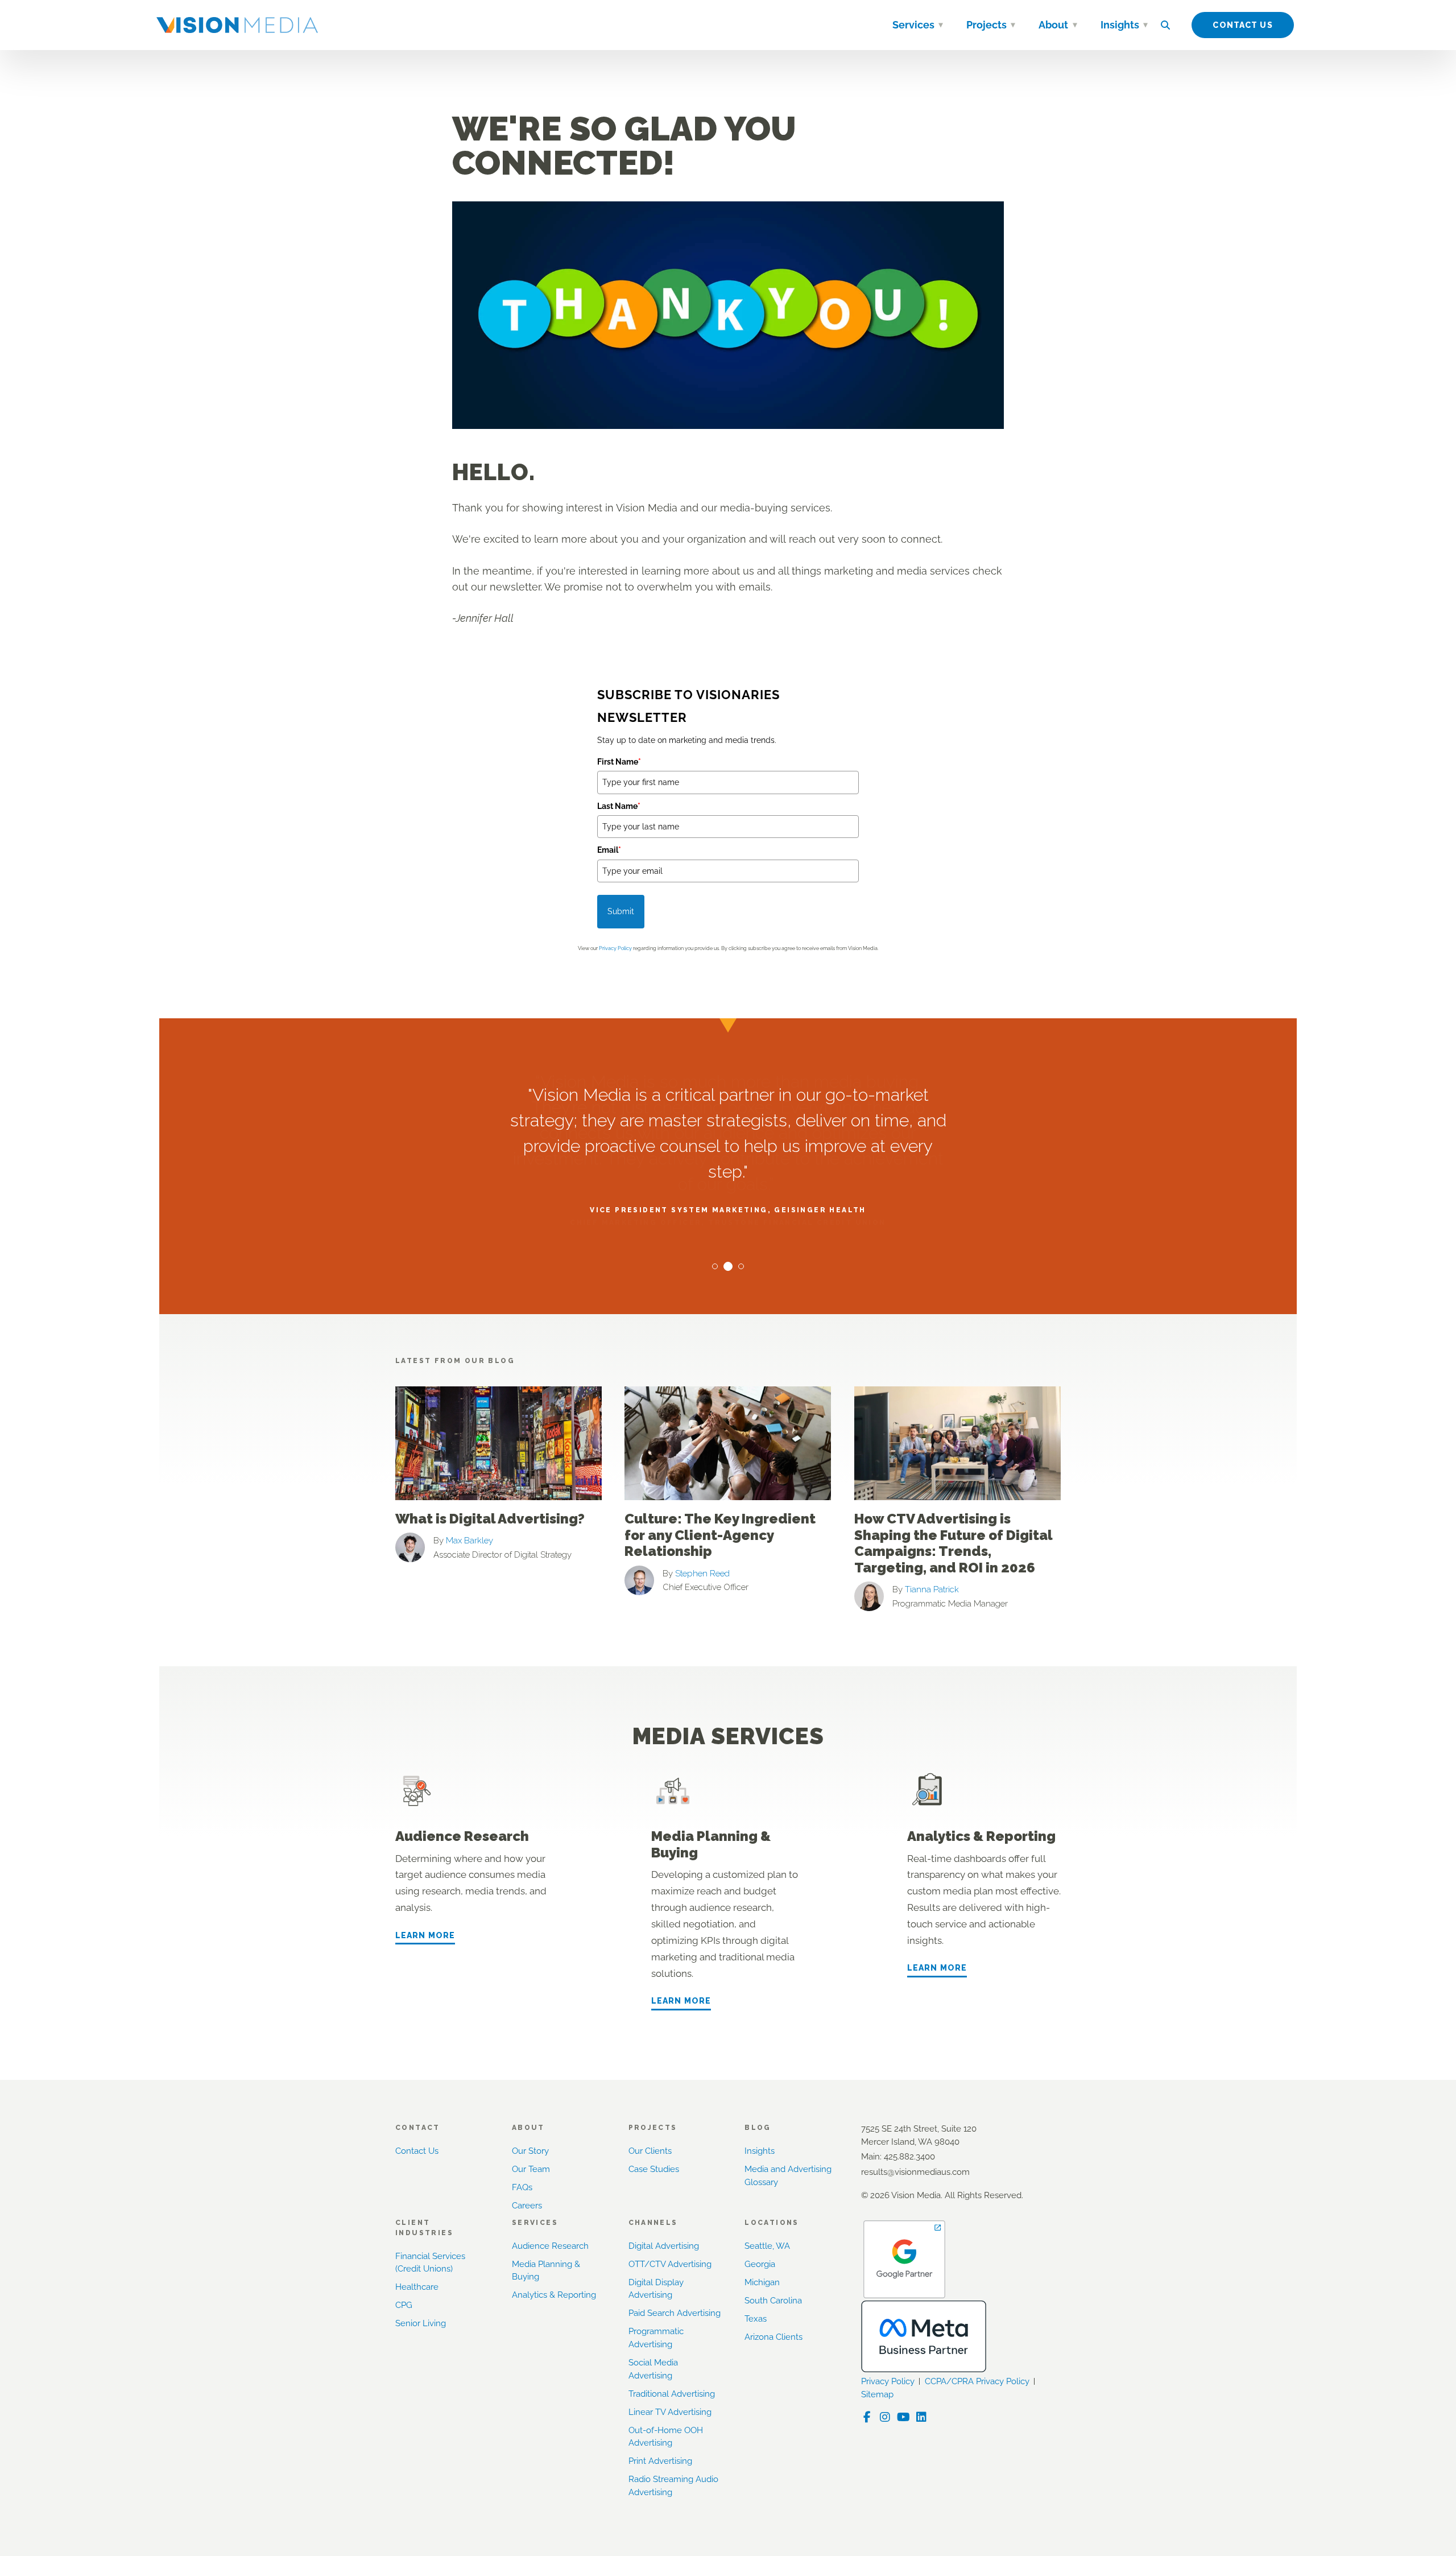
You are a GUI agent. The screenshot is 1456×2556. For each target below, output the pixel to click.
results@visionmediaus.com (915, 2172)
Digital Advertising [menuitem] (664, 2246)
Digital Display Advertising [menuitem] (656, 2289)
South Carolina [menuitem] (773, 2301)
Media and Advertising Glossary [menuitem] (788, 2176)
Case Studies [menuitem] (654, 2169)
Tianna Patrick (932, 1589)
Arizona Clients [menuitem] (773, 2337)
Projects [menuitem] (986, 25)
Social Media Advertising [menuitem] (653, 2369)
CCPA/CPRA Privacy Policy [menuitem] (977, 2381)
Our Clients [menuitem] (650, 2151)
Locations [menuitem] (772, 2223)
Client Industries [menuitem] (424, 2228)
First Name (619, 762)
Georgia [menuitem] (760, 2264)
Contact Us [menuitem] (417, 2151)
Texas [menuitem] (756, 2319)
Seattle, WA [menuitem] (767, 2246)
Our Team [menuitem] (531, 2169)
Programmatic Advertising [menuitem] (656, 2338)
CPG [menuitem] (404, 2305)
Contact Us (1242, 25)
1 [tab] (715, 1266)
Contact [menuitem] (418, 2128)
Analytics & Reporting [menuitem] (554, 2295)
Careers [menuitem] (527, 2206)
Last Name (619, 806)
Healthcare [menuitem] (417, 2287)
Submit (621, 911)
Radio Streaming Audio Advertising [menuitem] (673, 2486)
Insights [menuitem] (1120, 25)
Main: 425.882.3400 (898, 2157)
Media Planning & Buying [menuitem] (546, 2271)
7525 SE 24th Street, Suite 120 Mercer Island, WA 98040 (919, 2135)
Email (609, 850)
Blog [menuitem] (758, 2128)
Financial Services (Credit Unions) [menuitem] (430, 2263)
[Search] (1165, 25)
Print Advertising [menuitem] (660, 2461)
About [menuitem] (1053, 25)
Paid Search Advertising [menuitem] (675, 2313)
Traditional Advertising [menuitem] (672, 2394)
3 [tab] (741, 1266)
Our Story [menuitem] (530, 2151)
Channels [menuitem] (653, 2223)
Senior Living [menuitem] (421, 2323)
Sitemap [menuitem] (877, 2394)
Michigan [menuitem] (762, 2282)
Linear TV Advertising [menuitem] (670, 2412)
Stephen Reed (702, 1574)
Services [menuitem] (913, 25)
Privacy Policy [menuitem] (888, 2381)
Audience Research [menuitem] (550, 2246)
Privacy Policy (615, 948)
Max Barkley (470, 1541)
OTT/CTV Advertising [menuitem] (670, 2264)
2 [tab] (728, 1266)
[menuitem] (941, 27)
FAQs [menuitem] (522, 2187)
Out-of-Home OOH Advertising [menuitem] (666, 2437)
